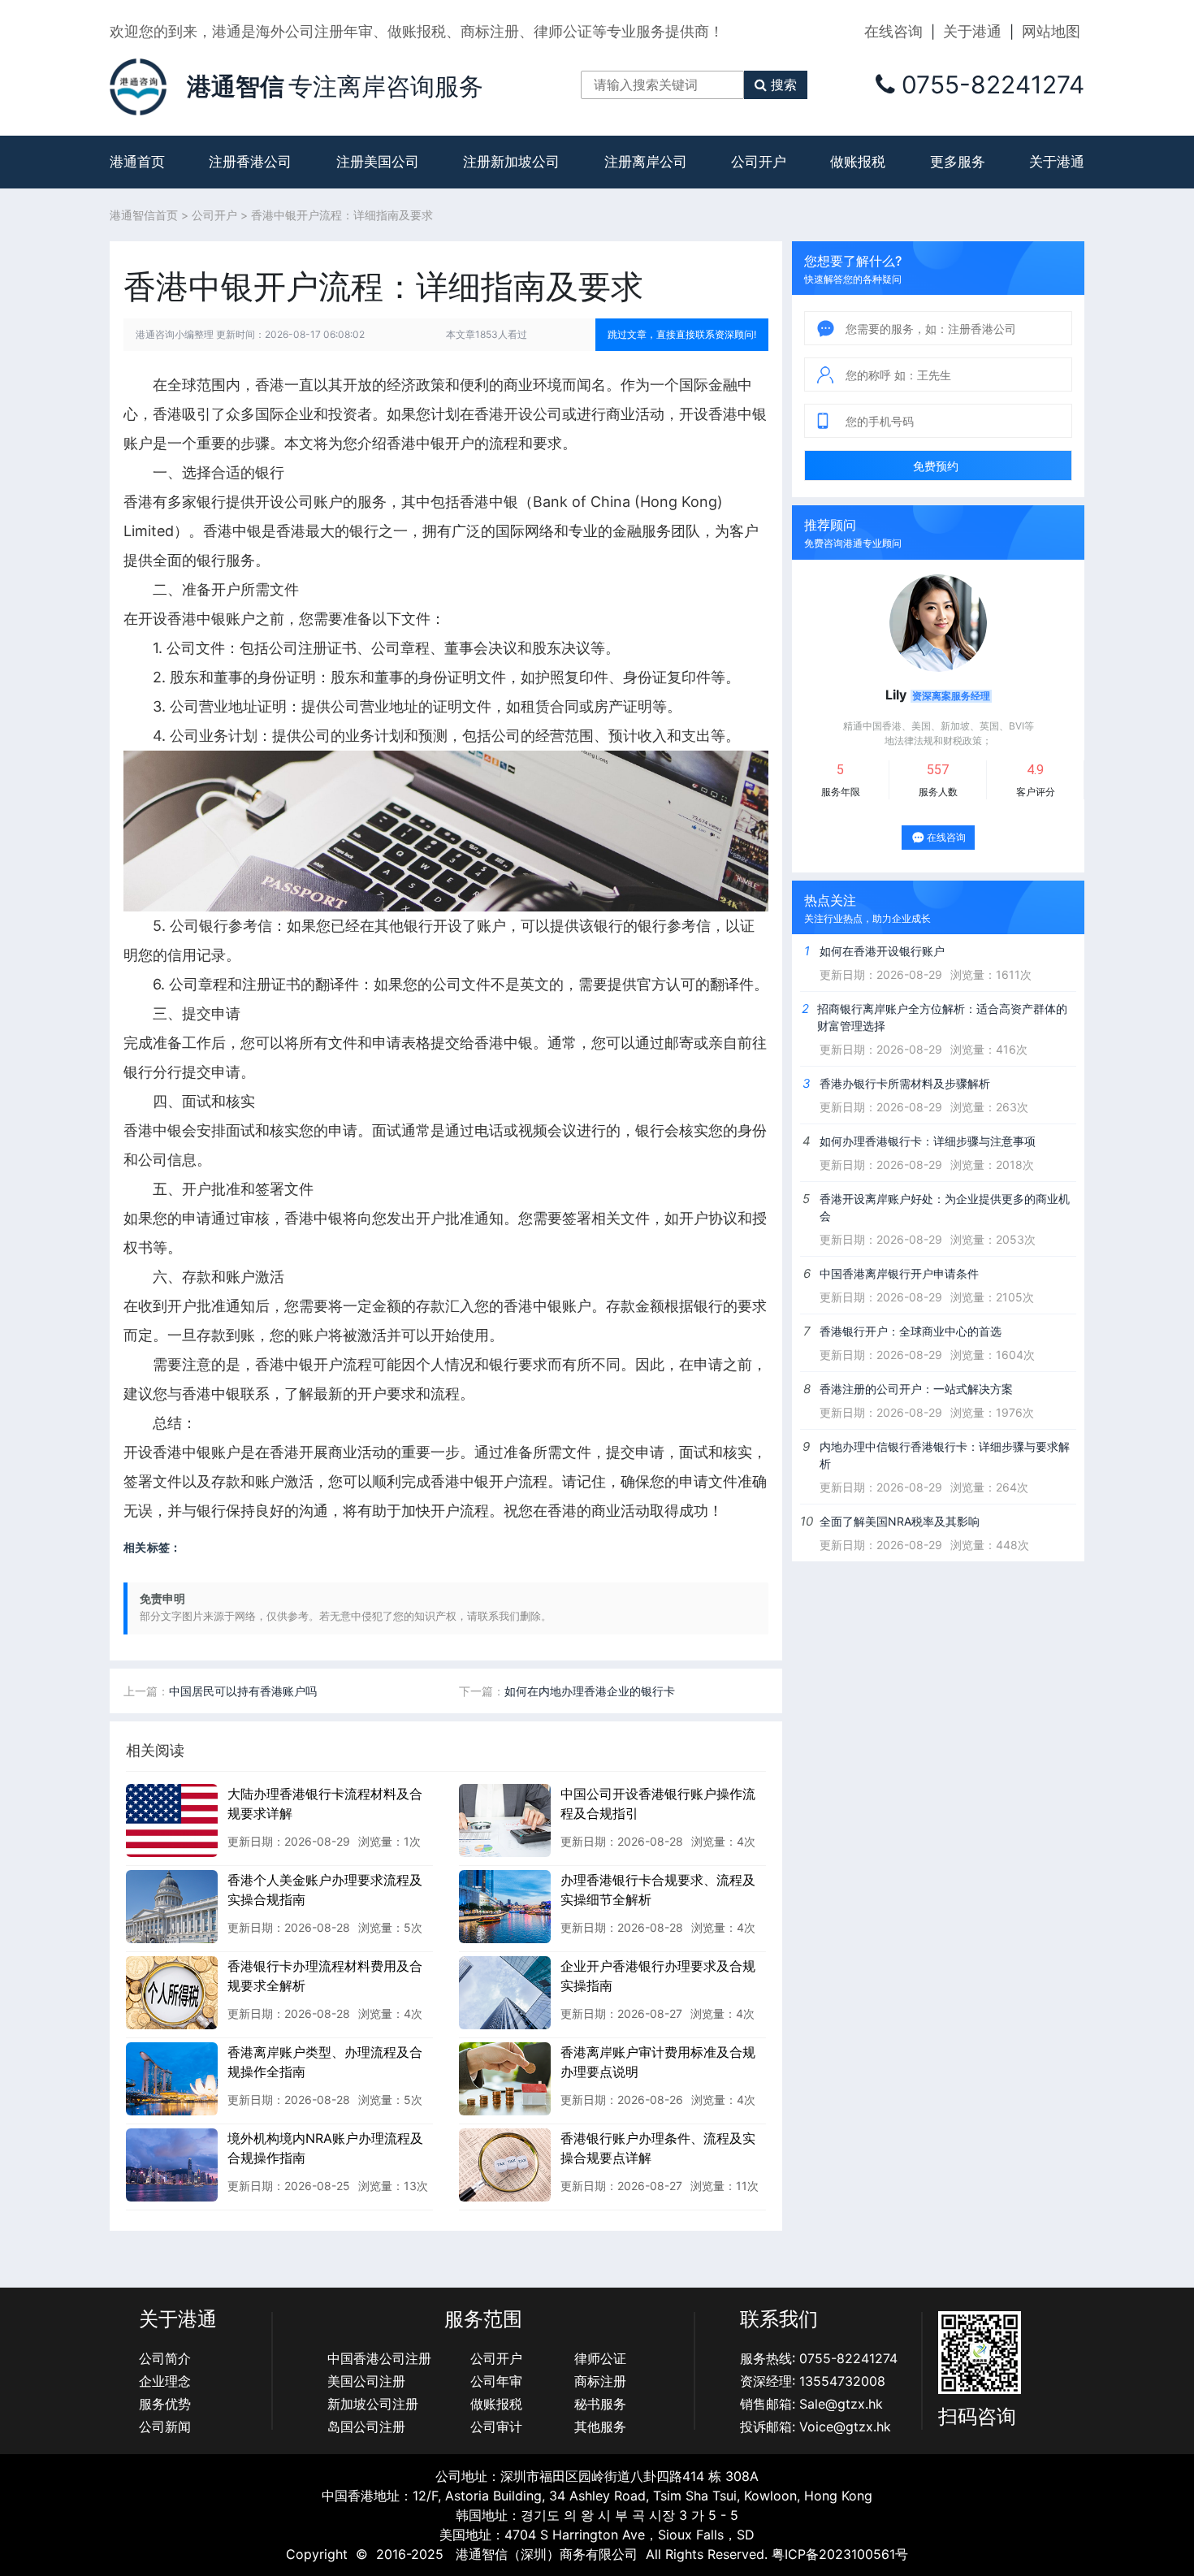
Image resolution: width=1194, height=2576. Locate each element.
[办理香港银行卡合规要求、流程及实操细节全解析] (505, 1906)
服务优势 (165, 2404)
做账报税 (858, 162)
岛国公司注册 (366, 2427)
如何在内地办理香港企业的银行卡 (590, 1691)
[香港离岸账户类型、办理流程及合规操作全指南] (172, 2078)
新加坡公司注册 (373, 2404)
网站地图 (1051, 31)
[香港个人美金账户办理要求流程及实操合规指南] (172, 1906)
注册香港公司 (250, 162)
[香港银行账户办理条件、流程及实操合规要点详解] (505, 2164)
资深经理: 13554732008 (813, 2381)
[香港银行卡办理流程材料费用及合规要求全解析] (172, 1992)
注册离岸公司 (646, 162)
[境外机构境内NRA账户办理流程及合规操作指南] (172, 2164)
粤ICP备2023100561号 (840, 2554)
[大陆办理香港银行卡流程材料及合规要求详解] (172, 1820)
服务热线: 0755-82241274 (819, 2358)
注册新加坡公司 (511, 162)
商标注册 (600, 2381)
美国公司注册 (366, 2381)
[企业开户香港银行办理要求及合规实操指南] (505, 1992)
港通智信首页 (144, 215)
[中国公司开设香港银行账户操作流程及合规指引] (505, 1820)
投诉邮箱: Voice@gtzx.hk (815, 2427)
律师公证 (600, 2358)
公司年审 (496, 2381)
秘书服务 (600, 2404)
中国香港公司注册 (379, 2358)
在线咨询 (893, 31)
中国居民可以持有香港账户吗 (243, 1691)
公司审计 (496, 2427)
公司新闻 (165, 2427)
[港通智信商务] (138, 85)
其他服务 (600, 2427)
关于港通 (972, 31)
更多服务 (958, 162)
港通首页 (137, 162)
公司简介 (165, 2358)
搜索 (784, 84)
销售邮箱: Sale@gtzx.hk (811, 2404)
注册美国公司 (378, 162)
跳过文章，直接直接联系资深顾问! (682, 334)
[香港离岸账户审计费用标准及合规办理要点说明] (505, 2078)
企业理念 (165, 2381)
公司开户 (759, 162)
